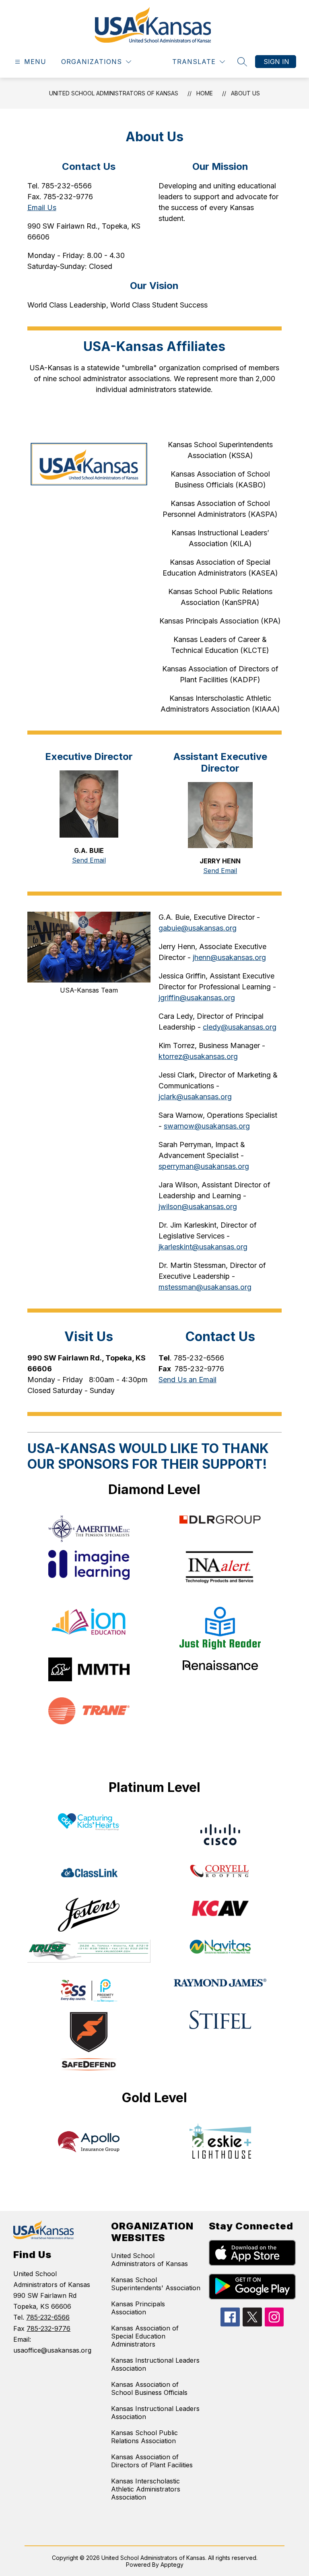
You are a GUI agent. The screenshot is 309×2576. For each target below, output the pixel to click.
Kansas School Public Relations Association (144, 2437)
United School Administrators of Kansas (114, 93)
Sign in (276, 62)
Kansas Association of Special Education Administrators (145, 2336)
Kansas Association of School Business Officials (149, 2388)
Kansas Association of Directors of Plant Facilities (152, 2461)
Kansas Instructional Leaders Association (155, 2364)
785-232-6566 (48, 2317)
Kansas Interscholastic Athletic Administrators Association (146, 2489)
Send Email (89, 860)
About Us (245, 93)
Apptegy (172, 2565)
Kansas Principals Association (138, 2308)
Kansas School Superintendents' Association (156, 2284)
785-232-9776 (48, 2328)
